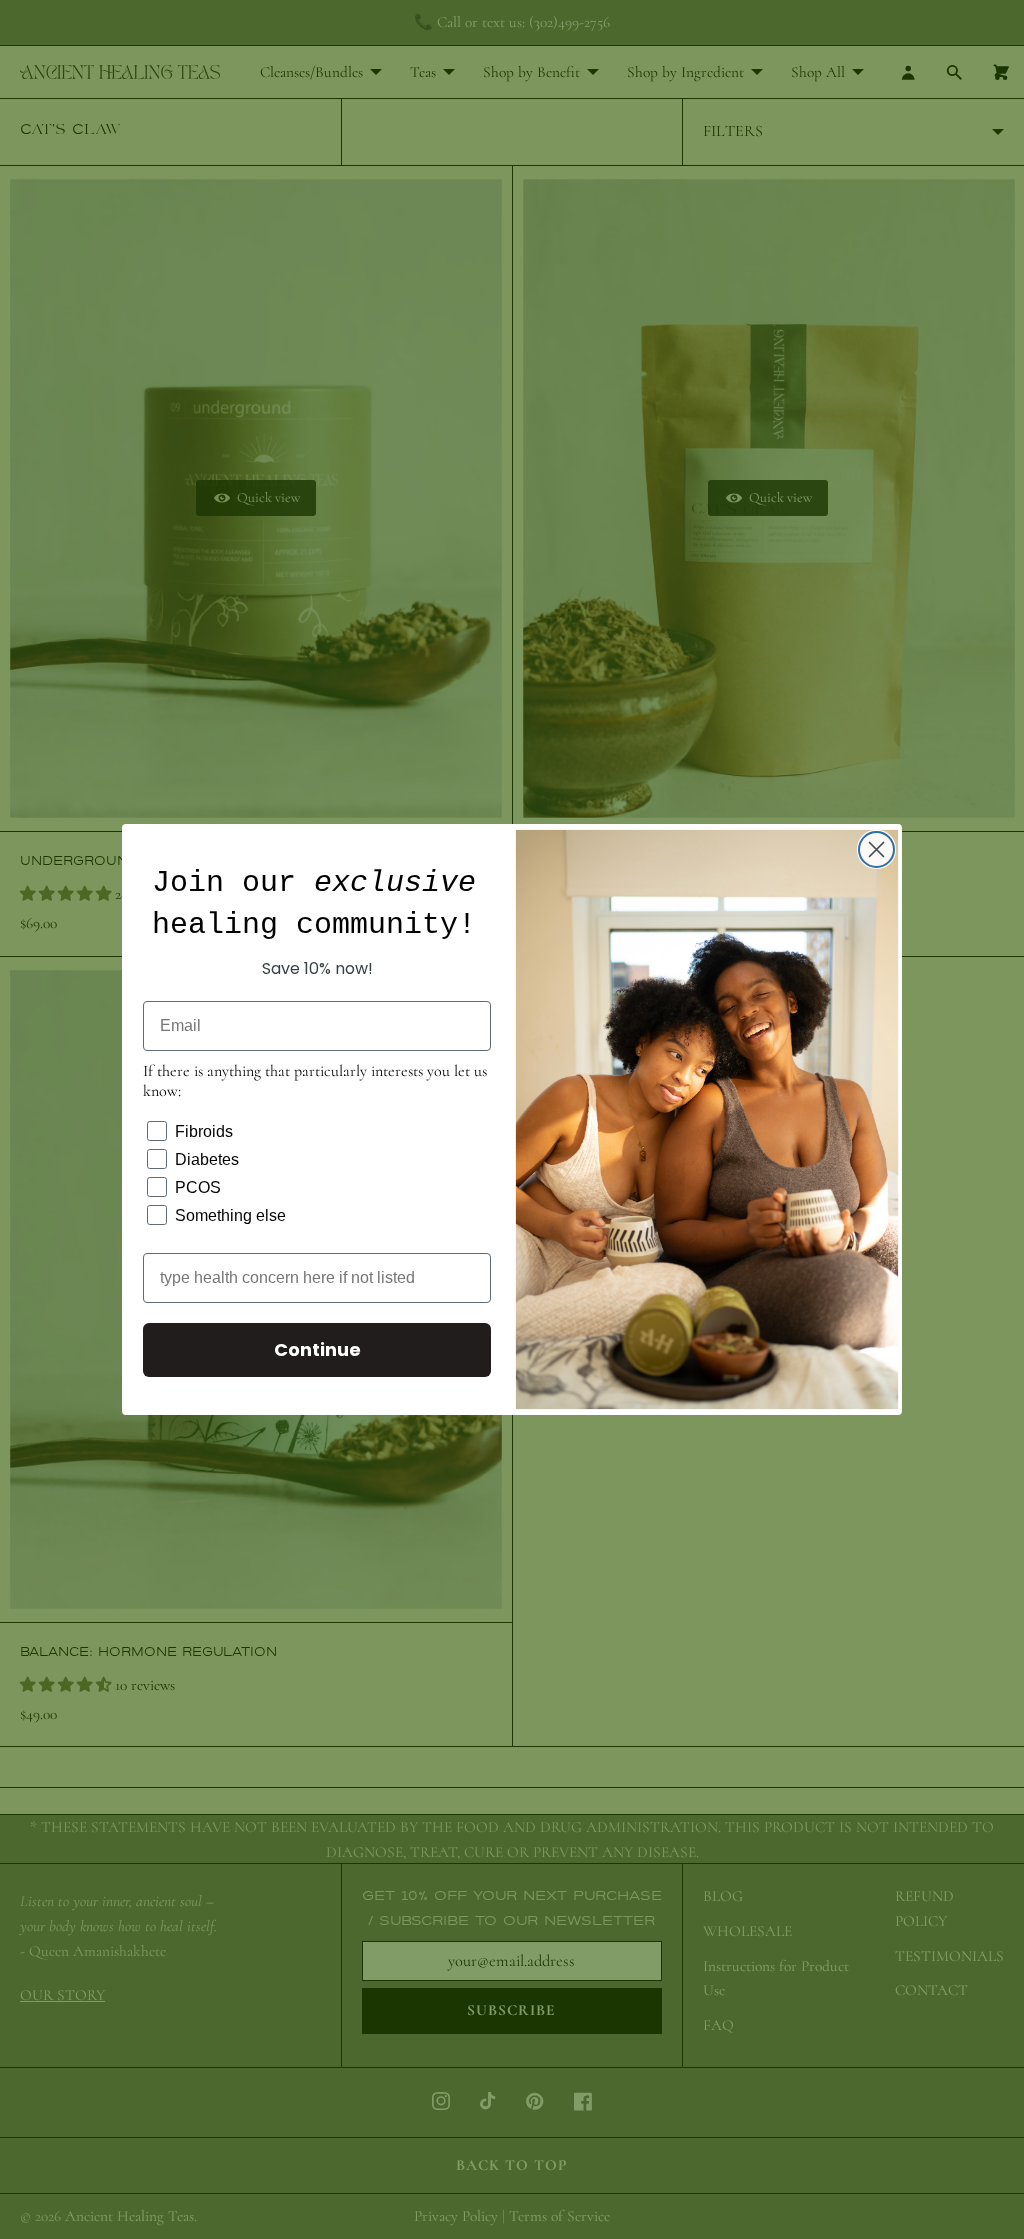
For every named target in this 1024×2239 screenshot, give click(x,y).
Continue (317, 1349)
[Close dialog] (876, 849)
